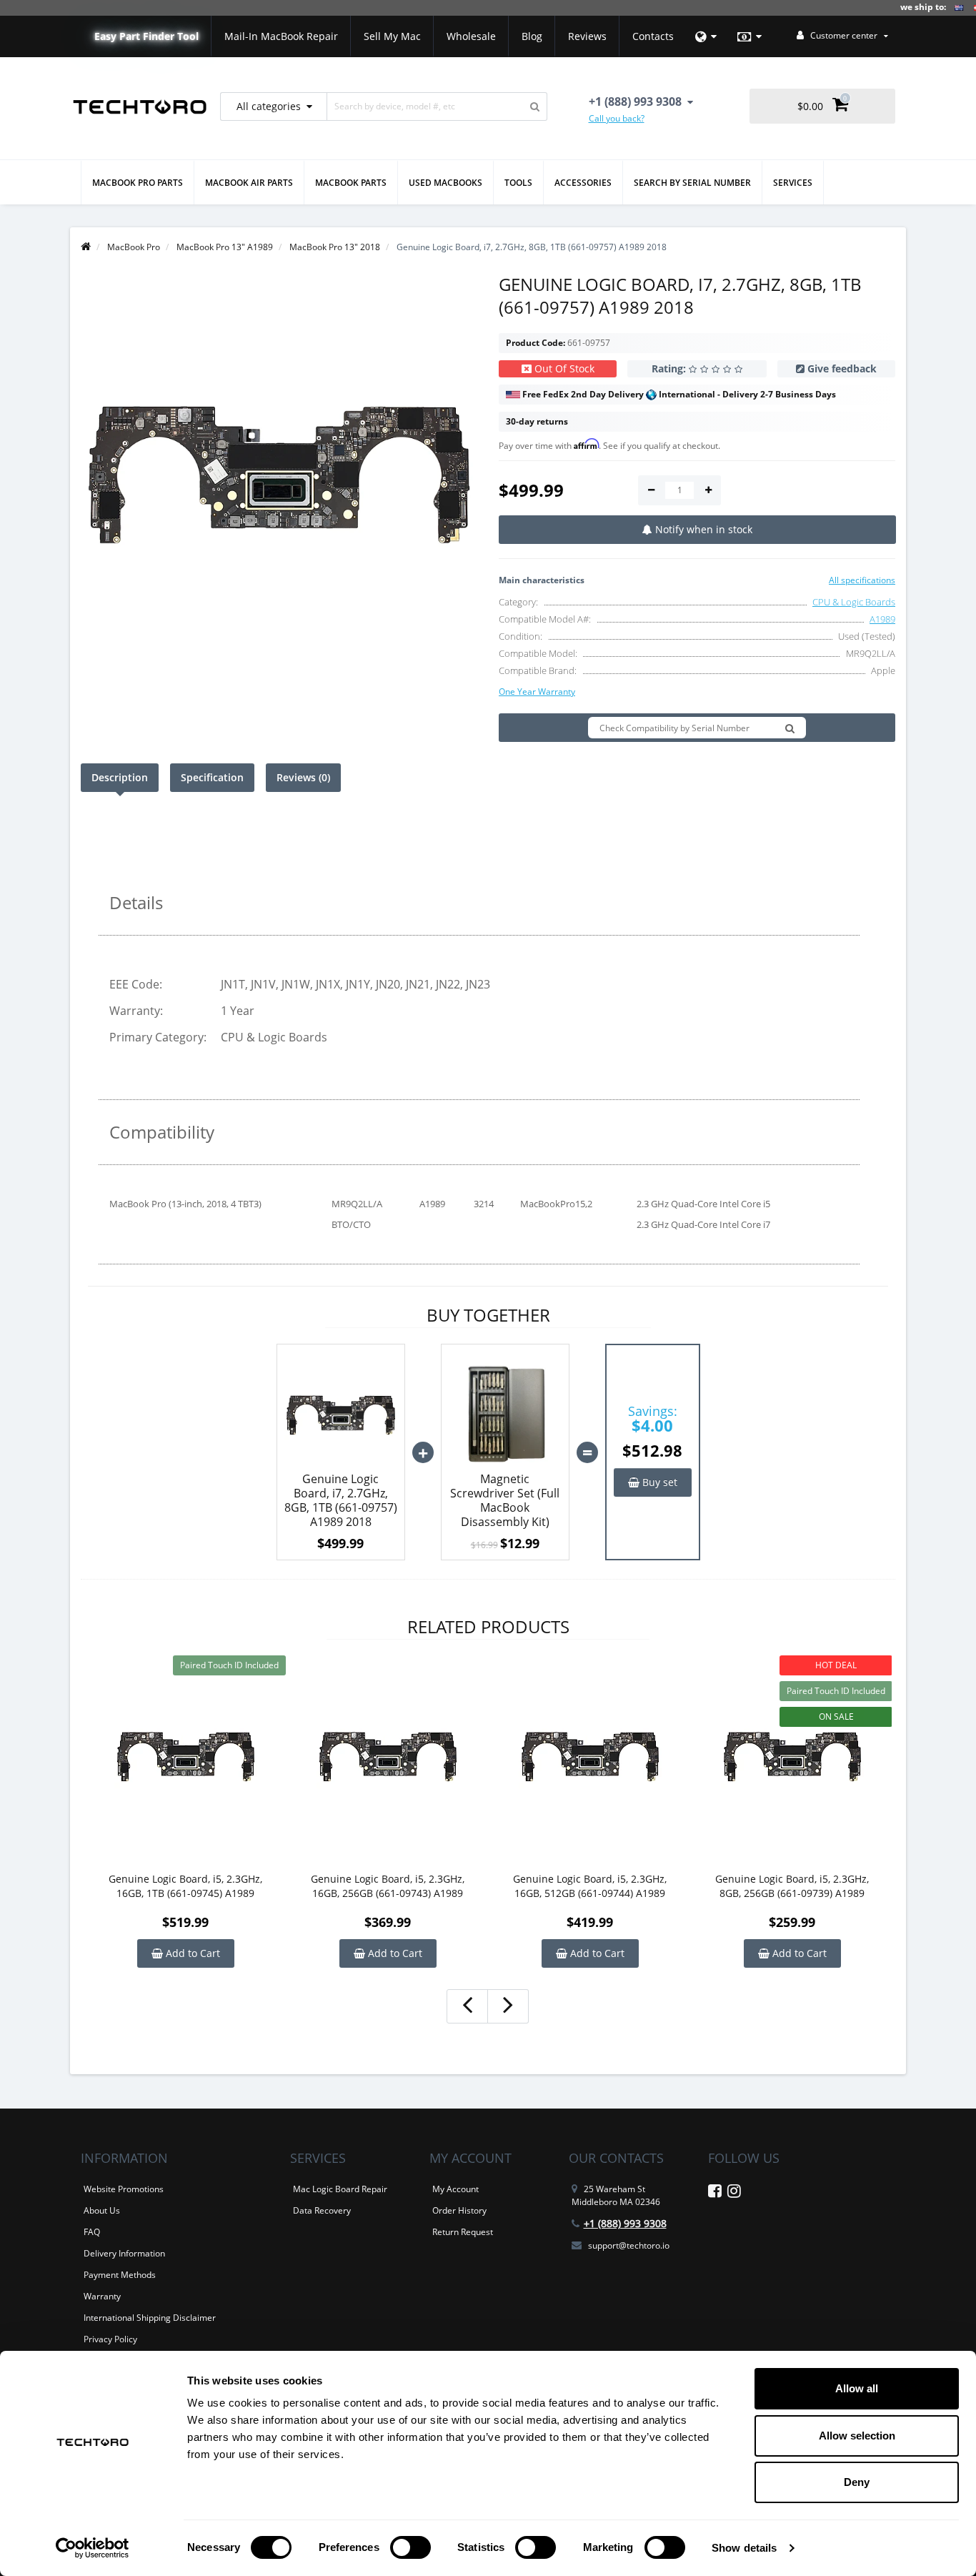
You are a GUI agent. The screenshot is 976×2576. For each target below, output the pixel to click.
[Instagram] (734, 2193)
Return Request (463, 2232)
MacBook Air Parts (249, 183)
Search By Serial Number (692, 183)
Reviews (587, 36)
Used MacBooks (445, 183)
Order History (459, 2210)
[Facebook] (715, 2193)
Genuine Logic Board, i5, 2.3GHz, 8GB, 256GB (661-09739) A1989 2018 (792, 1886)
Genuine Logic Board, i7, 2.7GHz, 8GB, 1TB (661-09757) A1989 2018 (341, 1500)
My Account (455, 2189)
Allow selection (857, 2436)
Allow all (857, 2388)
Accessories (583, 183)
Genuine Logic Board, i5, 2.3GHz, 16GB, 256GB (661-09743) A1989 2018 (388, 1886)
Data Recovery (322, 2210)
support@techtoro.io (629, 2245)
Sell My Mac (392, 36)
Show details (744, 2548)
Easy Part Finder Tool (146, 36)
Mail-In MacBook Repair (281, 36)
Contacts (653, 36)
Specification (212, 777)
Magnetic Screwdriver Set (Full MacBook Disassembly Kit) (505, 1500)
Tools (518, 183)
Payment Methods (120, 2275)
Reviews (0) (303, 777)
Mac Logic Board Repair (340, 2189)
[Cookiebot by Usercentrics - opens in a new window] (93, 2548)
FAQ (92, 2232)
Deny (857, 2482)
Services (793, 183)
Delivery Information (124, 2253)
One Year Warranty (537, 692)
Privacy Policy (110, 2339)
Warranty (102, 2296)
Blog (532, 36)
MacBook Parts (351, 183)
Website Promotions (124, 2189)
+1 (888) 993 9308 (625, 2223)
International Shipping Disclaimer (150, 2318)
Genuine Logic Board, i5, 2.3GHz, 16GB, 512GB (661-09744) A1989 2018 (590, 1886)
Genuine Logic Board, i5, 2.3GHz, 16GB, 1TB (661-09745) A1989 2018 (185, 1886)
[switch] (410, 2547)
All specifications (862, 580)
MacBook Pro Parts (138, 183)
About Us (102, 2210)
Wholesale (471, 36)
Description (120, 777)
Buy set (658, 1482)
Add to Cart (191, 1953)
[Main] (86, 247)
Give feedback (842, 368)
